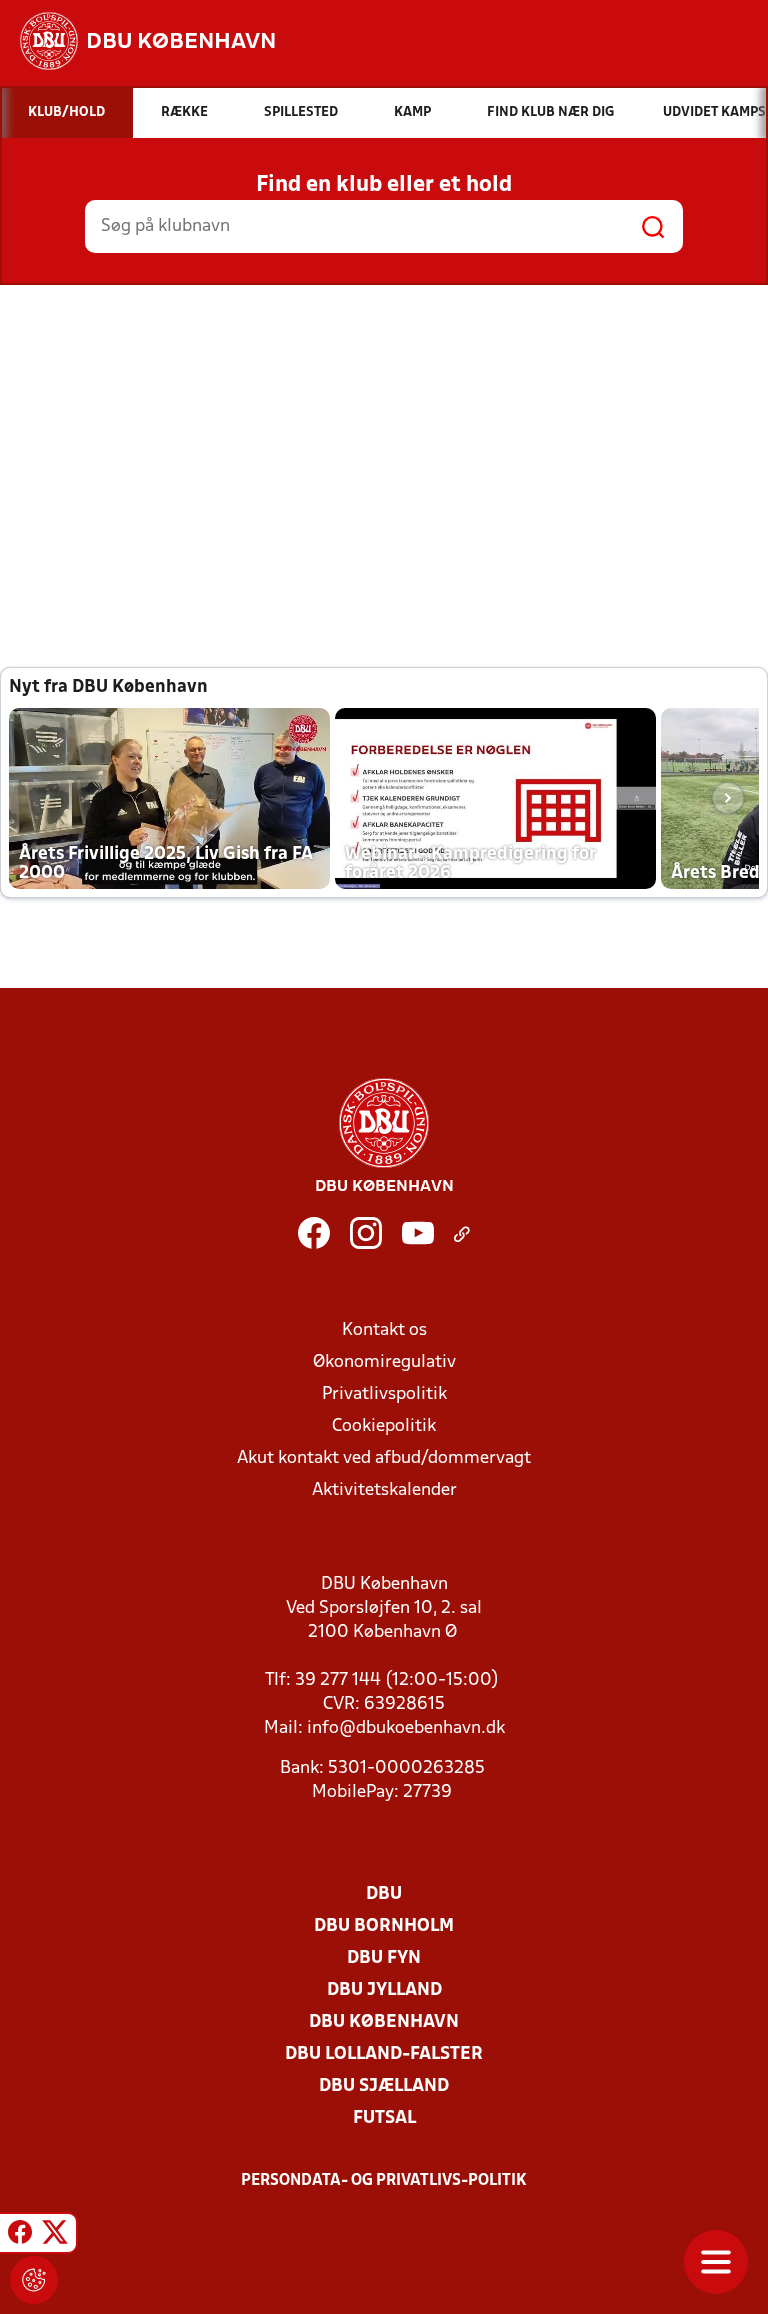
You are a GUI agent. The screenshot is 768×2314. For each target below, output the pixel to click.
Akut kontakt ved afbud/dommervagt (384, 1458)
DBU (384, 1894)
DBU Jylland (384, 1990)
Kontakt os (384, 1330)
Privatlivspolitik (384, 1394)
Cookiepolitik (384, 1426)
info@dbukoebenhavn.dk (406, 1728)
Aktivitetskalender (384, 1490)
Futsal (384, 2118)
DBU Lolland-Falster (384, 2054)
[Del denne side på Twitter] (55, 2236)
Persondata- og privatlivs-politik (384, 2181)
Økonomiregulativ (384, 1362)
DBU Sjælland (384, 2086)
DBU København (384, 2022)
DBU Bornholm (384, 1926)
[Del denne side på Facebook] (20, 2236)
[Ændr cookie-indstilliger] (34, 2280)
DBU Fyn (384, 1958)
